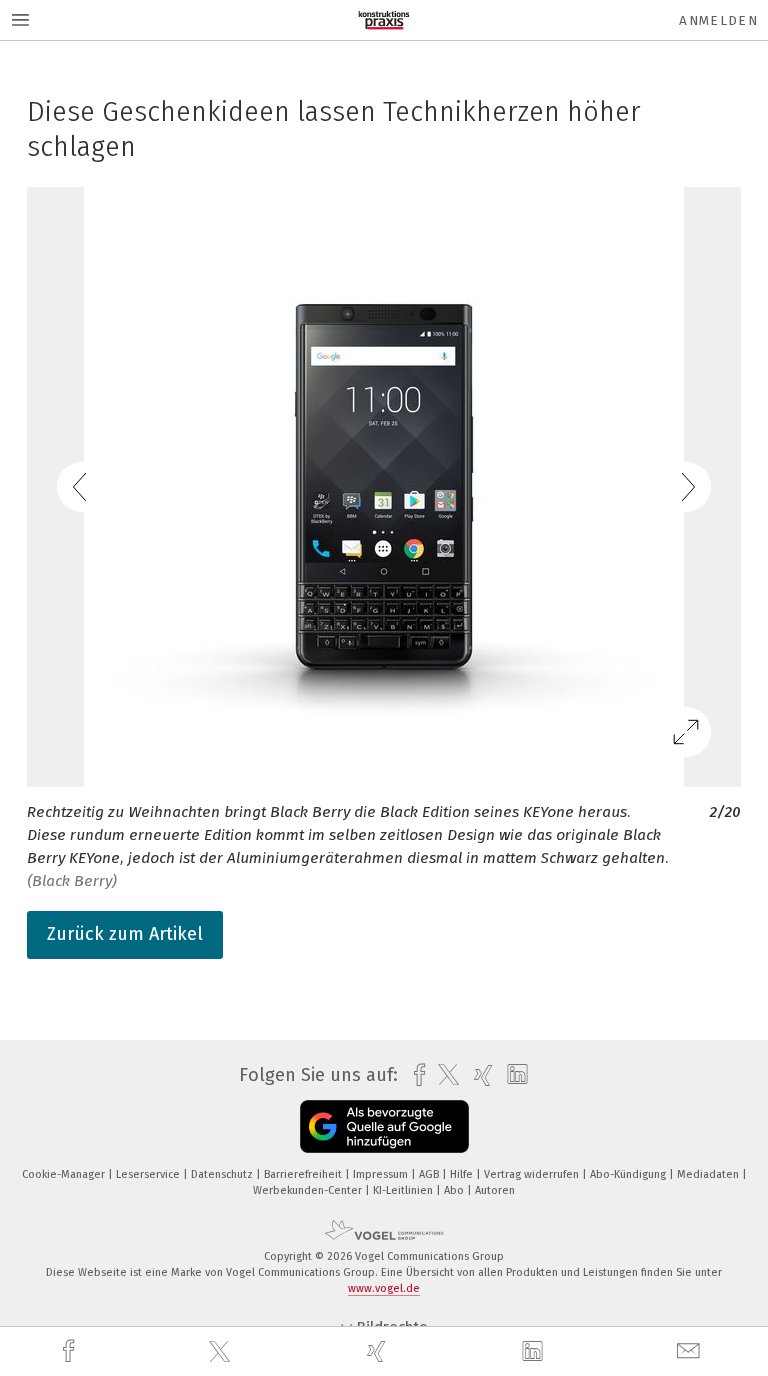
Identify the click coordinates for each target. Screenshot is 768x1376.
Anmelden (718, 20)
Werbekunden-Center (309, 1190)
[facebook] (71, 1351)
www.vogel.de (384, 1288)
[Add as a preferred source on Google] (384, 1126)
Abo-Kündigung (629, 1174)
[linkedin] (535, 1352)
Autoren (495, 1190)
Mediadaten (709, 1174)
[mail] (691, 1351)
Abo (455, 1190)
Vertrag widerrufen (533, 1174)
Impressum (382, 1174)
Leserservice (149, 1174)
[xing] (379, 1351)
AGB (430, 1174)
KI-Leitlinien (404, 1190)
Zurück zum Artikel (125, 934)
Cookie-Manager (65, 1174)
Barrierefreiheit (304, 1174)
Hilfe (463, 1174)
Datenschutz (223, 1174)
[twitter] (222, 1352)
